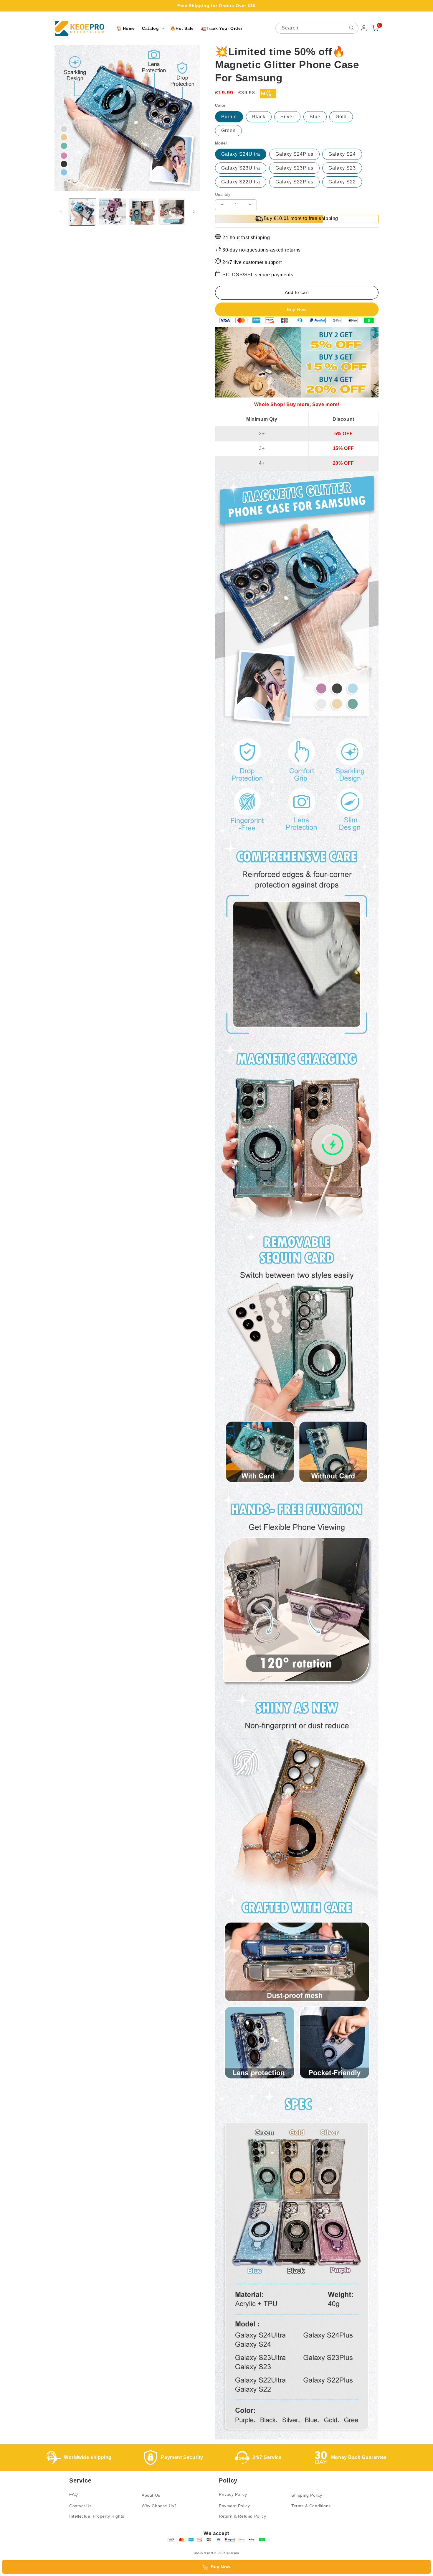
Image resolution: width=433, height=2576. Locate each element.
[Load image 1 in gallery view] (82, 212)
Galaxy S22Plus (294, 182)
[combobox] (317, 28)
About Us (151, 2495)
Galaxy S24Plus (294, 154)
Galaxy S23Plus (294, 168)
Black (259, 117)
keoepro (233, 2553)
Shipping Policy (307, 2495)
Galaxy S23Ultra (241, 168)
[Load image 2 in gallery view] (112, 212)
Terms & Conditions (311, 2506)
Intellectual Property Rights (97, 2516)
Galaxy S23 (342, 168)
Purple (229, 117)
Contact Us (80, 2506)
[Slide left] (61, 212)
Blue (315, 117)
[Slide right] (194, 212)
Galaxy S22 (342, 182)
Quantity (223, 194)
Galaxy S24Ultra (241, 154)
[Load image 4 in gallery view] (172, 212)
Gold (341, 117)
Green (228, 130)
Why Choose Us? (159, 2506)
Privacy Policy (233, 2494)
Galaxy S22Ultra (241, 182)
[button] (153, 28)
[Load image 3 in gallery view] (142, 212)
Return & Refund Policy (242, 2516)
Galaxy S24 (342, 154)
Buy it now (297, 309)
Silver (287, 117)
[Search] (352, 28)
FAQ (74, 2494)
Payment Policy (234, 2506)
